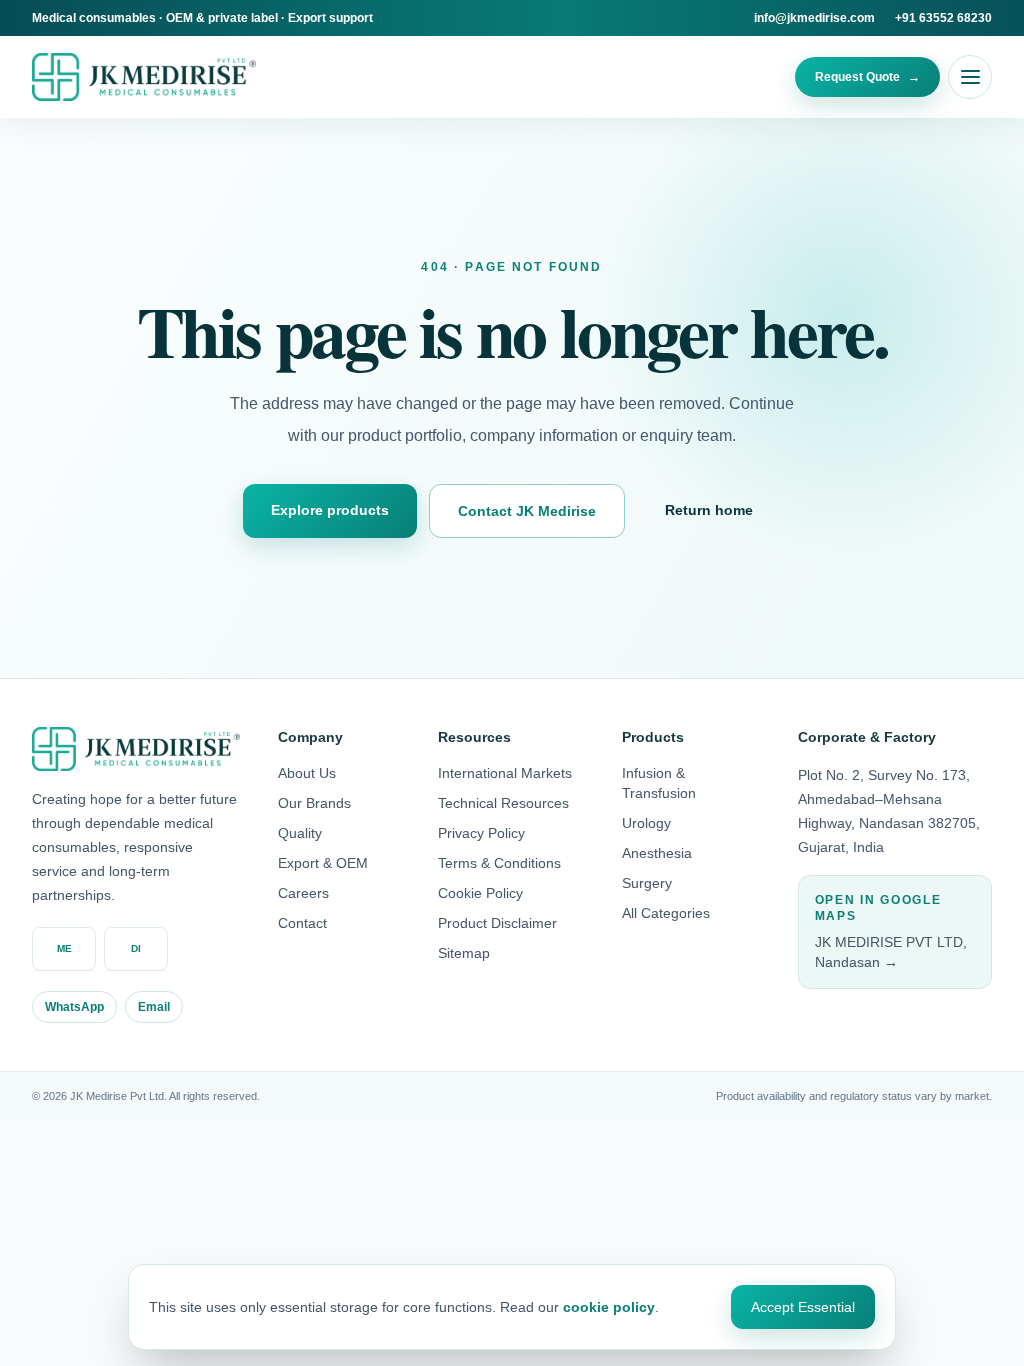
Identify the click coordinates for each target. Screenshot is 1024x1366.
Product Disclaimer (497, 923)
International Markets (505, 773)
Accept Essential (803, 1307)
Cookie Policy (480, 893)
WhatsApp (74, 1007)
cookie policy (609, 1307)
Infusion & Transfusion (659, 783)
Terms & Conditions (499, 863)
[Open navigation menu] (970, 77)
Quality (300, 833)
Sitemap (464, 953)
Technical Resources (503, 803)
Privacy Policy (481, 833)
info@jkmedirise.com (814, 18)
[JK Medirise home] (144, 76)
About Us (307, 773)
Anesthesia (657, 853)
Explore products (330, 510)
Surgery (647, 883)
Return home (709, 510)
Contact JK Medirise (527, 511)
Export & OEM (323, 863)
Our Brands (314, 803)
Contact (302, 923)
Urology (646, 823)
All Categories (666, 913)
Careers (303, 893)
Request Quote (867, 77)
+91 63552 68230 (943, 18)
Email (154, 1007)
